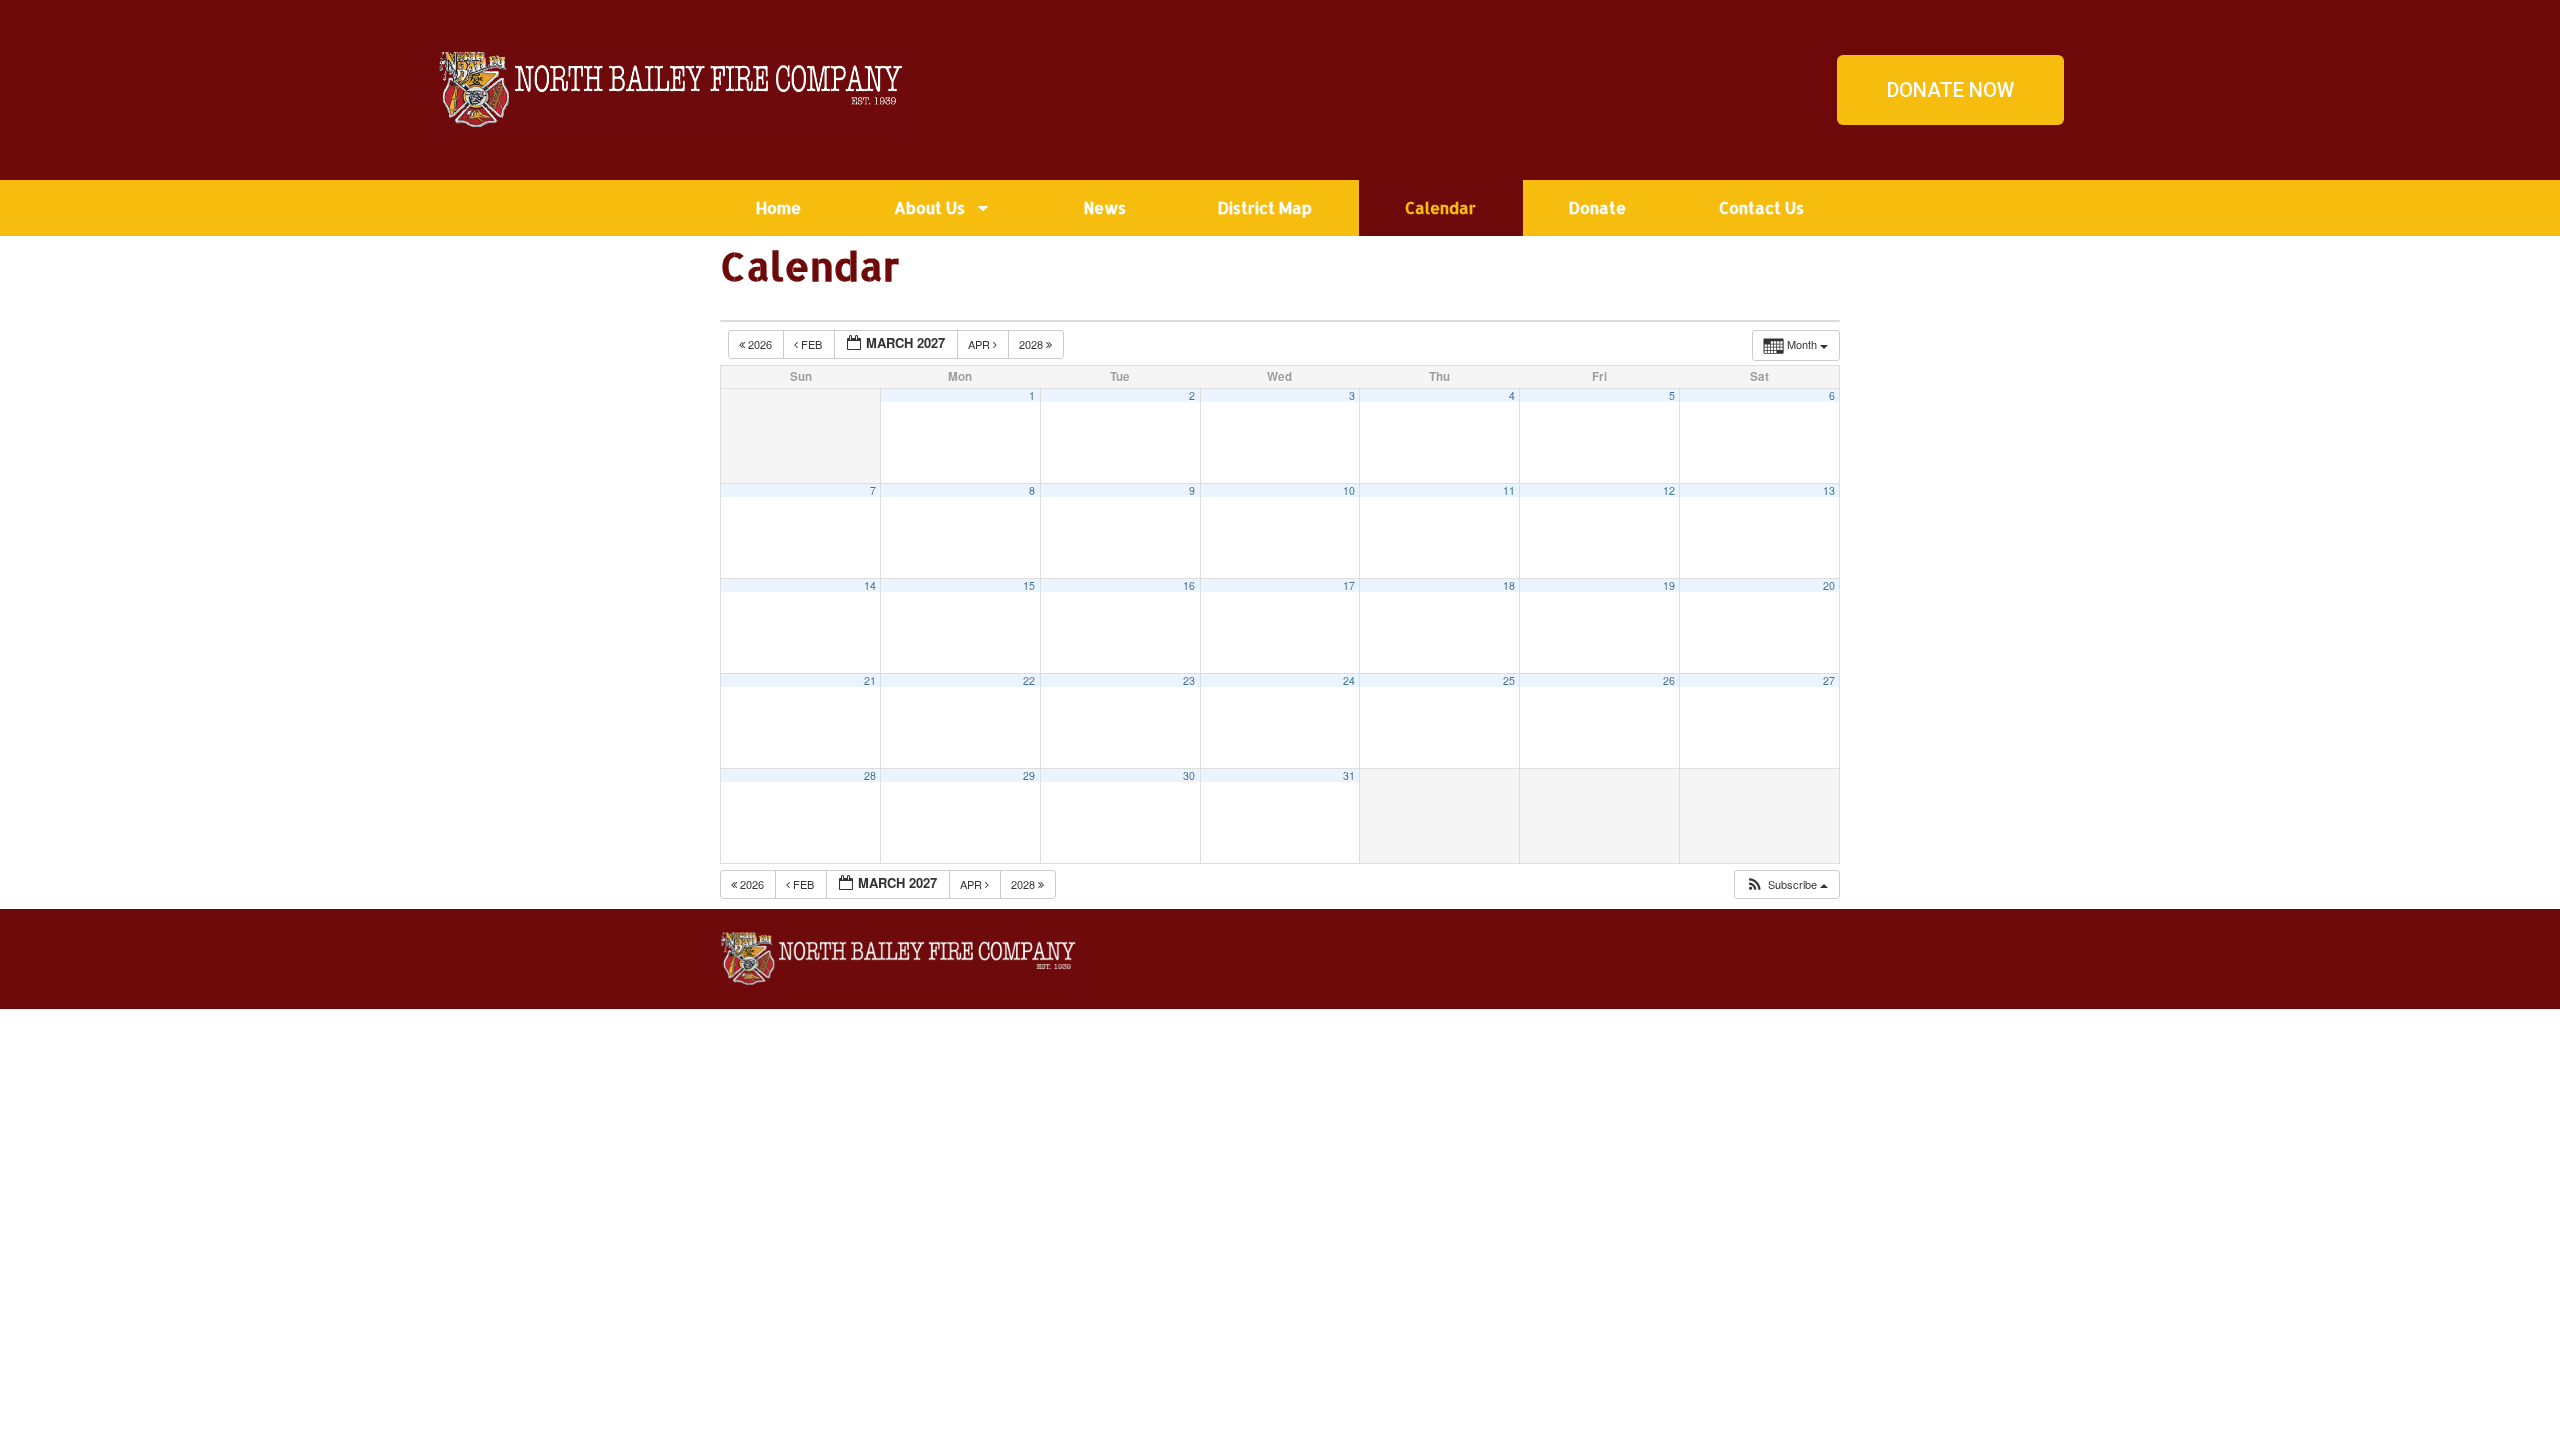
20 (1829, 585)
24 (1349, 680)
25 (1509, 680)
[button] (1786, 884)
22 (1029, 680)
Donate (1597, 207)
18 (1509, 585)
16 (1189, 585)
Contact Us (1761, 207)
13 (1829, 490)
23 (1189, 680)
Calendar (1440, 207)
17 (1349, 585)
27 (1829, 680)
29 (1029, 775)
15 (1029, 585)
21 (870, 680)
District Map (1265, 207)
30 (1189, 775)
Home (778, 207)
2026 (760, 344)
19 (1669, 585)
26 (1669, 680)
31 (1349, 775)
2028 (1032, 344)
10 (1349, 490)
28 (870, 775)
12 (1669, 490)
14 (870, 585)
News (1105, 207)
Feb (811, 344)
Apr (980, 344)
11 (1509, 490)
